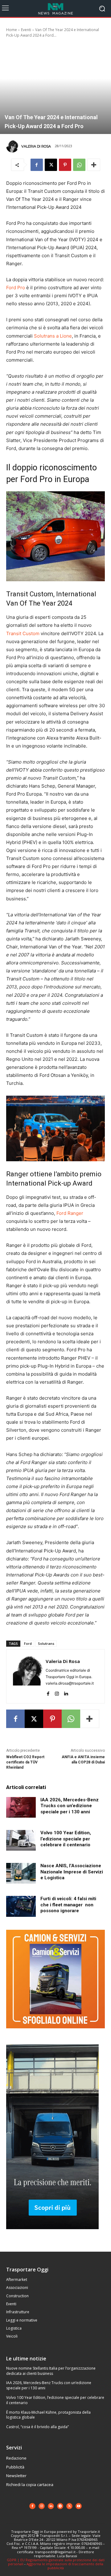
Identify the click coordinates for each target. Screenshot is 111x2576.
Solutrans (46, 1643)
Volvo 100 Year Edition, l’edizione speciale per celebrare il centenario (66, 1839)
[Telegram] (60, 2506)
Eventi (26, 30)
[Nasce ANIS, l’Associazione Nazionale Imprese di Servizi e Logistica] (21, 1873)
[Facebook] (37, 165)
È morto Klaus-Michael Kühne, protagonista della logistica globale (48, 2415)
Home (12, 30)
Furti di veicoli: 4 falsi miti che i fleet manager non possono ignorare (68, 1905)
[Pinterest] (65, 165)
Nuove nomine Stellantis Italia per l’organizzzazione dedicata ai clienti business (51, 2371)
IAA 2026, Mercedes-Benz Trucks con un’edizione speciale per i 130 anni (70, 1806)
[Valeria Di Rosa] (13, 146)
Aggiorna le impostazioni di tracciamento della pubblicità (65, 2566)
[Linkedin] (66, 1692)
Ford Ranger (70, 1213)
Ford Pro (16, 288)
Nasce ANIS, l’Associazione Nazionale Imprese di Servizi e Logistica (72, 1872)
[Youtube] (79, 2506)
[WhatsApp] (79, 165)
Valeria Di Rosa (36, 146)
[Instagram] (57, 1692)
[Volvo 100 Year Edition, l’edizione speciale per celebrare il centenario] (21, 1840)
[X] (51, 165)
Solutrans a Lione (53, 336)
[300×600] (52, 2234)
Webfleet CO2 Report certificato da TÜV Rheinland (25, 1762)
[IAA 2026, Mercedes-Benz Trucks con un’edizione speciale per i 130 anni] (21, 1807)
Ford (28, 1643)
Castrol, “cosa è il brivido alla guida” (37, 2427)
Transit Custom (23, 633)
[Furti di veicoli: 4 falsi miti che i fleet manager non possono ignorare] (21, 1906)
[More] (94, 165)
